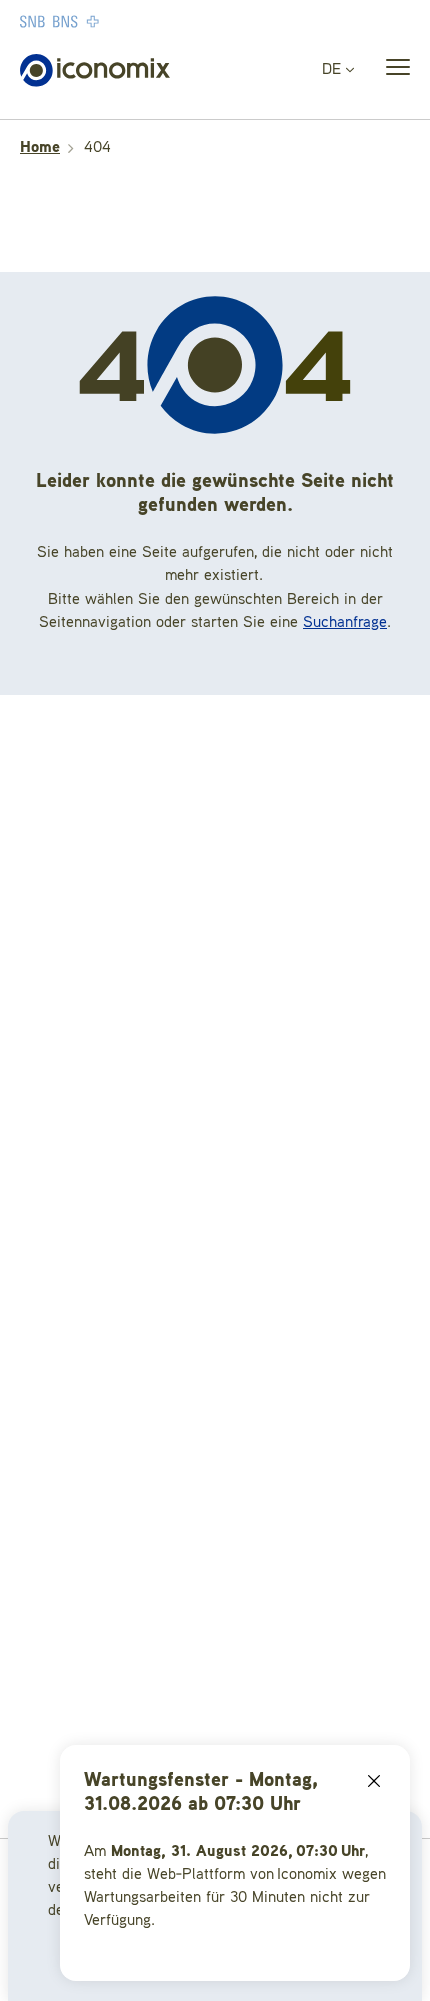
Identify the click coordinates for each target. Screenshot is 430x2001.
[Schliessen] (374, 1781)
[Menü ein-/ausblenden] (392, 71)
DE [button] (334, 70)
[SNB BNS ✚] (120, 21)
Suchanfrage (345, 623)
